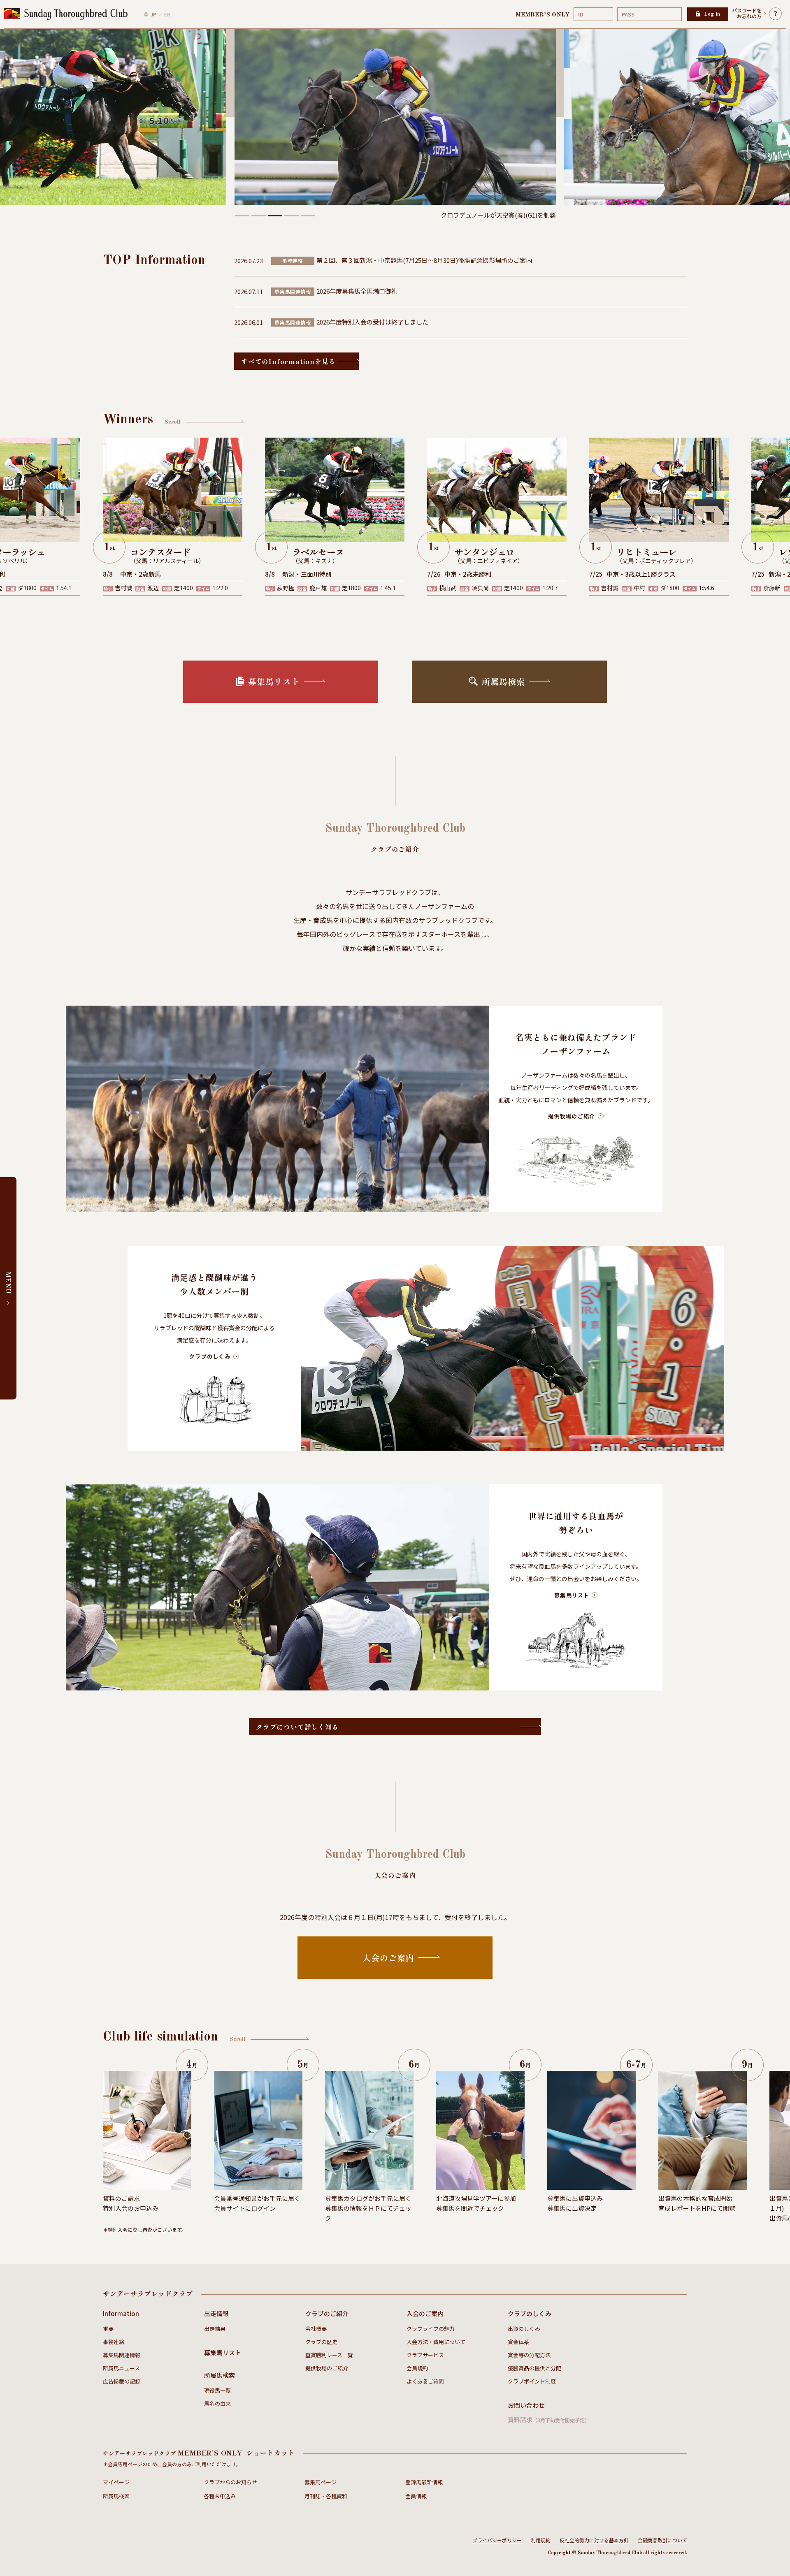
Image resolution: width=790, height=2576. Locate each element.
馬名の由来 (217, 2403)
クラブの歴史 (321, 2342)
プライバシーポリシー (497, 2540)
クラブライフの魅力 (431, 2329)
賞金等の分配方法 (529, 2355)
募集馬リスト (223, 2352)
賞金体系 (518, 2342)
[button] (242, 216)
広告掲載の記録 (122, 2381)
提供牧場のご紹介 (327, 2368)
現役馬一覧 (217, 2390)
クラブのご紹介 (327, 2313)
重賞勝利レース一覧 (329, 2355)
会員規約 (417, 2368)
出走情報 (216, 2313)
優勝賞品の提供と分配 (534, 2368)
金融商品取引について (662, 2540)
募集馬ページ (321, 2482)
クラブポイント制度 (532, 2381)
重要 (108, 2329)
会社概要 (316, 2329)
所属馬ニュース (121, 2368)
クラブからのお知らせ (230, 2482)
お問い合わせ (526, 2405)
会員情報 (416, 2496)
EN (167, 14)
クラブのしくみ (530, 2313)
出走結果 (215, 2329)
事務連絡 (114, 2342)
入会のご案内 (425, 2313)
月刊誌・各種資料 (326, 2496)
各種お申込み (220, 2496)
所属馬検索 (220, 2375)
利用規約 (541, 2540)
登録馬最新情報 (424, 2482)
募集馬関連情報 (122, 2355)
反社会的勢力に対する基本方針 (594, 2540)
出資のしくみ (524, 2329)
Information (121, 2313)
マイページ (116, 2482)
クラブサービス (425, 2355)
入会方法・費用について (436, 2342)
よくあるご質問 (425, 2381)
